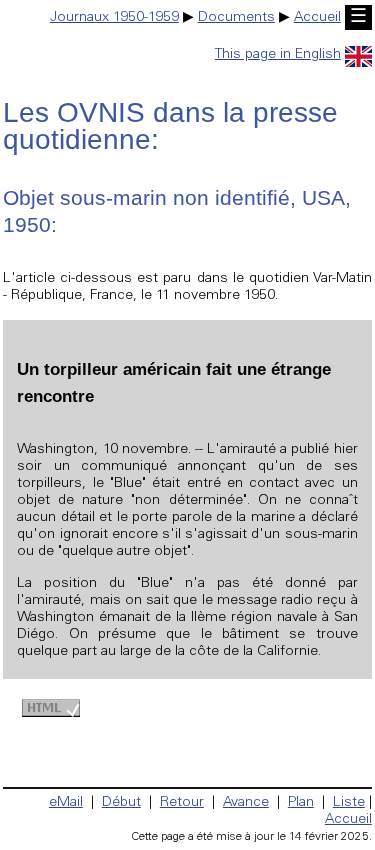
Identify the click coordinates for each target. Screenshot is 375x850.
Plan (301, 803)
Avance (246, 803)
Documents (236, 18)
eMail (66, 803)
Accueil (317, 18)
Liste (349, 803)
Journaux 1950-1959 (114, 18)
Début (121, 803)
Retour (182, 803)
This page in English (278, 55)
